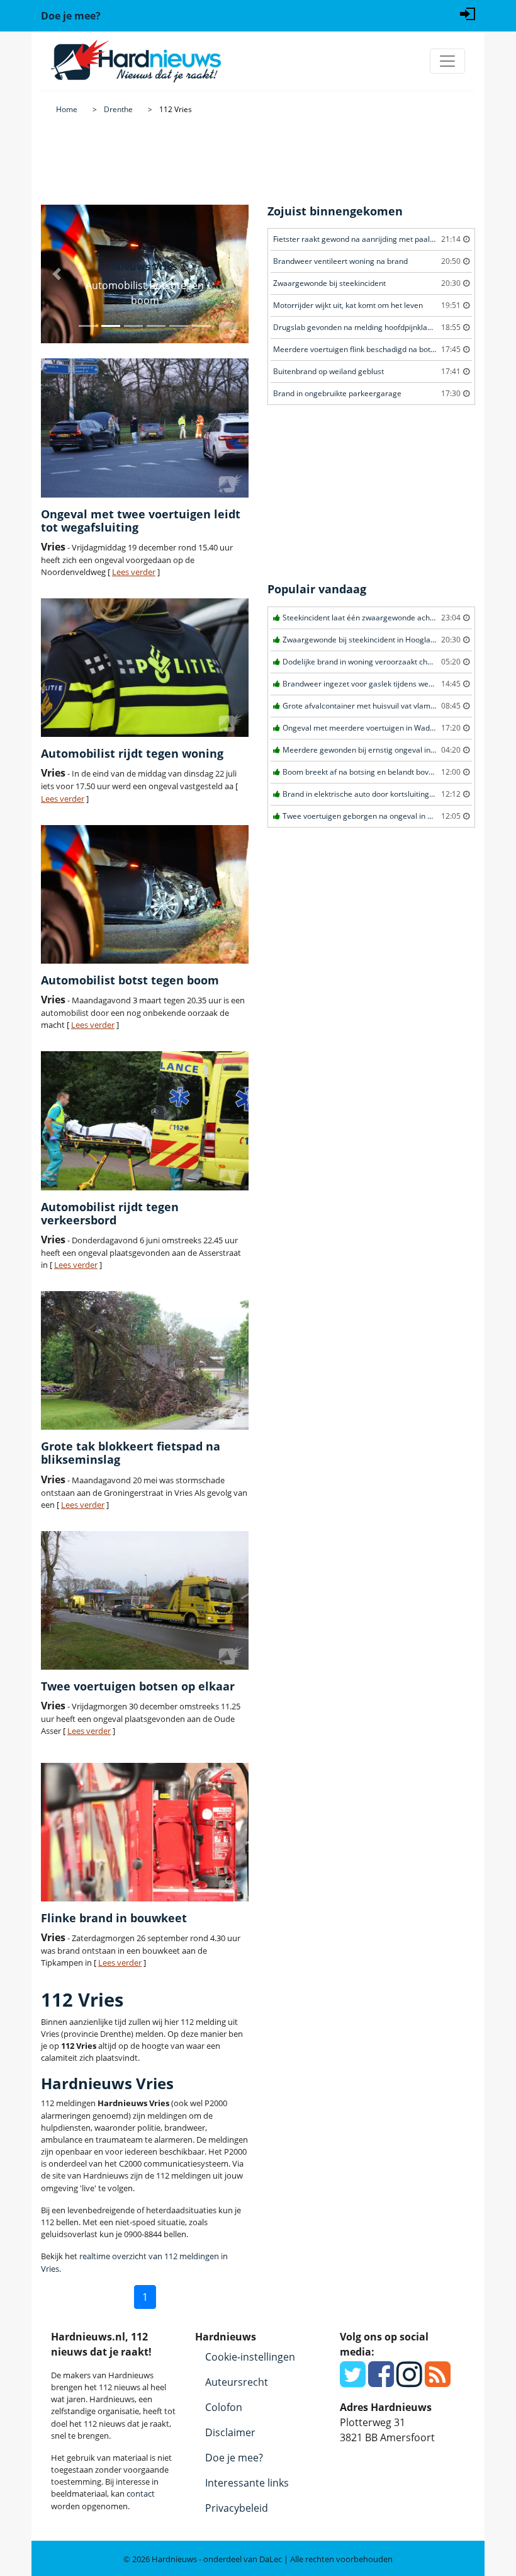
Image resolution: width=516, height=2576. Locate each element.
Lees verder (134, 572)
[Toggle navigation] (447, 61)
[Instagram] (409, 2381)
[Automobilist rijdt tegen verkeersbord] (145, 1120)
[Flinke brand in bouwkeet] (145, 1832)
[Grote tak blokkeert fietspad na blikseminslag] (145, 1360)
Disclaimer (230, 2432)
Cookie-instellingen (250, 2357)
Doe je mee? (234, 2458)
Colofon (224, 2407)
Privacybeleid (237, 2508)
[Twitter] (353, 2381)
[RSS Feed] (438, 2381)
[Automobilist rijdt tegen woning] (145, 668)
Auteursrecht (237, 2382)
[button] (57, 274)
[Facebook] (381, 2381)
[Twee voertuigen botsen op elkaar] (145, 1600)
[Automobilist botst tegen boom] (145, 894)
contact (141, 2493)
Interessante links (247, 2483)
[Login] (468, 13)
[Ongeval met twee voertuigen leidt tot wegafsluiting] (145, 428)
